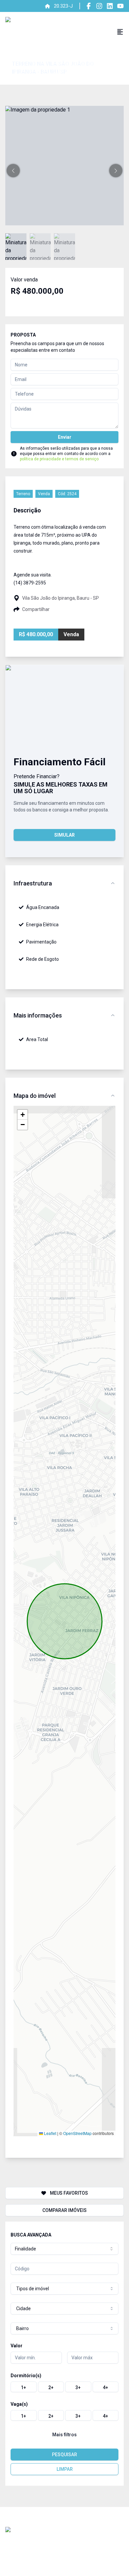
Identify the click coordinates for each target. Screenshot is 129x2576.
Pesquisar (64, 2455)
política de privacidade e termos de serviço (59, 459)
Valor (17, 2346)
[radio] (24, 2387)
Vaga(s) (19, 2404)
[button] (13, 171)
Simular (64, 835)
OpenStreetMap (77, 2133)
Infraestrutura (33, 883)
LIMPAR (65, 2469)
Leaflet (50, 2133)
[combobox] (64, 2249)
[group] (64, 2387)
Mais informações (38, 1015)
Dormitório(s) (26, 2376)
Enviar (65, 437)
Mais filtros (64, 2435)
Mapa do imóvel (35, 1096)
